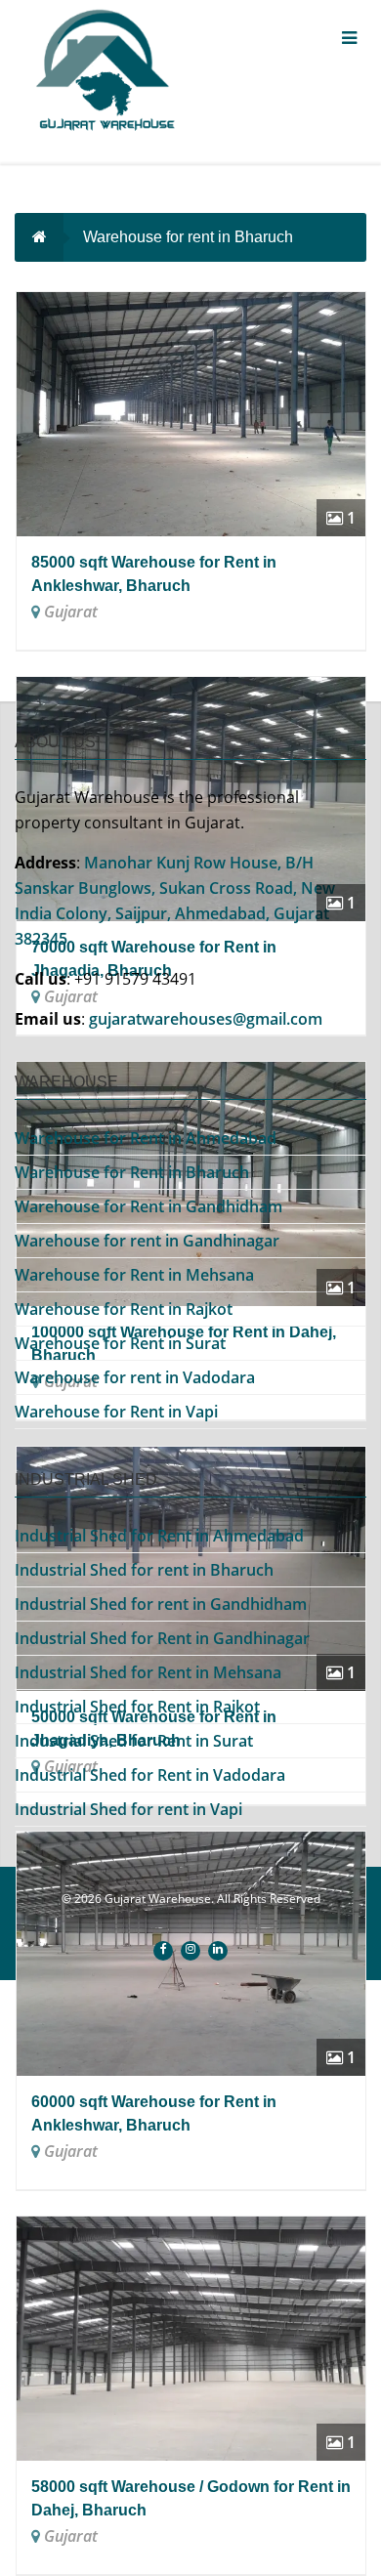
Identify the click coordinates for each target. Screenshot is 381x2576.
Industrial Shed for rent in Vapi (128, 1809)
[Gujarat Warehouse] (127, 75)
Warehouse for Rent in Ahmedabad (146, 1138)
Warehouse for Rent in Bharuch (132, 1172)
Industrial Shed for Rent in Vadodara (150, 1775)
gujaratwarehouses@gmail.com (206, 1019)
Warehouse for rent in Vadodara (135, 1377)
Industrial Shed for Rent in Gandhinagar (162, 1638)
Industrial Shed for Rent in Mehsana (148, 1672)
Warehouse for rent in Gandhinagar (147, 1241)
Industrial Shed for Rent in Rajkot (137, 1707)
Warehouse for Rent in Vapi (116, 1412)
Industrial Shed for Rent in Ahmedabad (159, 1536)
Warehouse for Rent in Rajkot (124, 1309)
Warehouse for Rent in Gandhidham (148, 1206)
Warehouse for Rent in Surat (120, 1343)
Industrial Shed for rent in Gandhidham (161, 1604)
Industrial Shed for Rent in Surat (134, 1741)
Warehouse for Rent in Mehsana (134, 1275)
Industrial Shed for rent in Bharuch (144, 1570)
